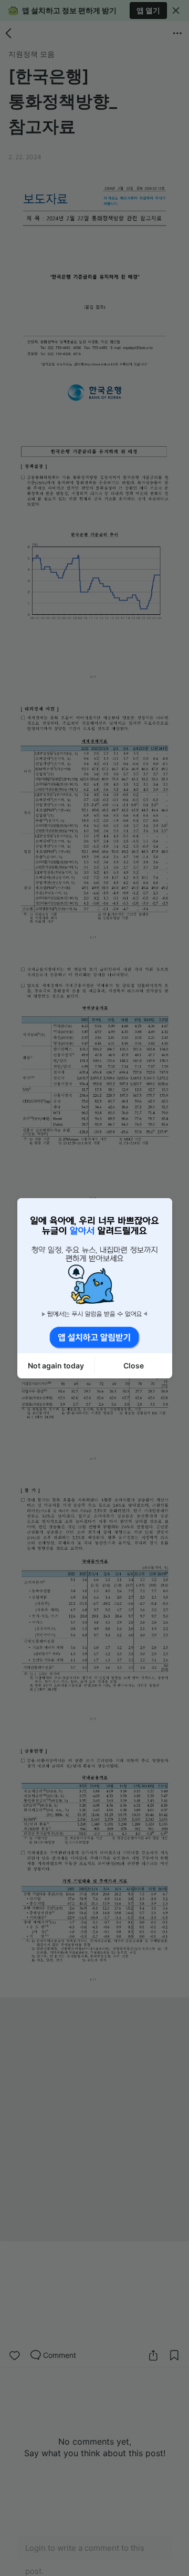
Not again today (56, 1366)
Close (134, 1366)
